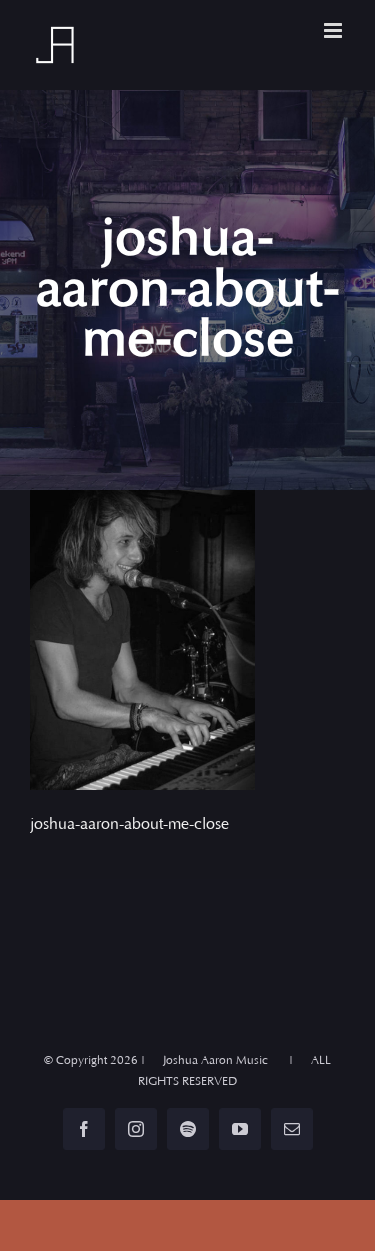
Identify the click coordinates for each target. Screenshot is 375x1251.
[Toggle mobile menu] (334, 30)
